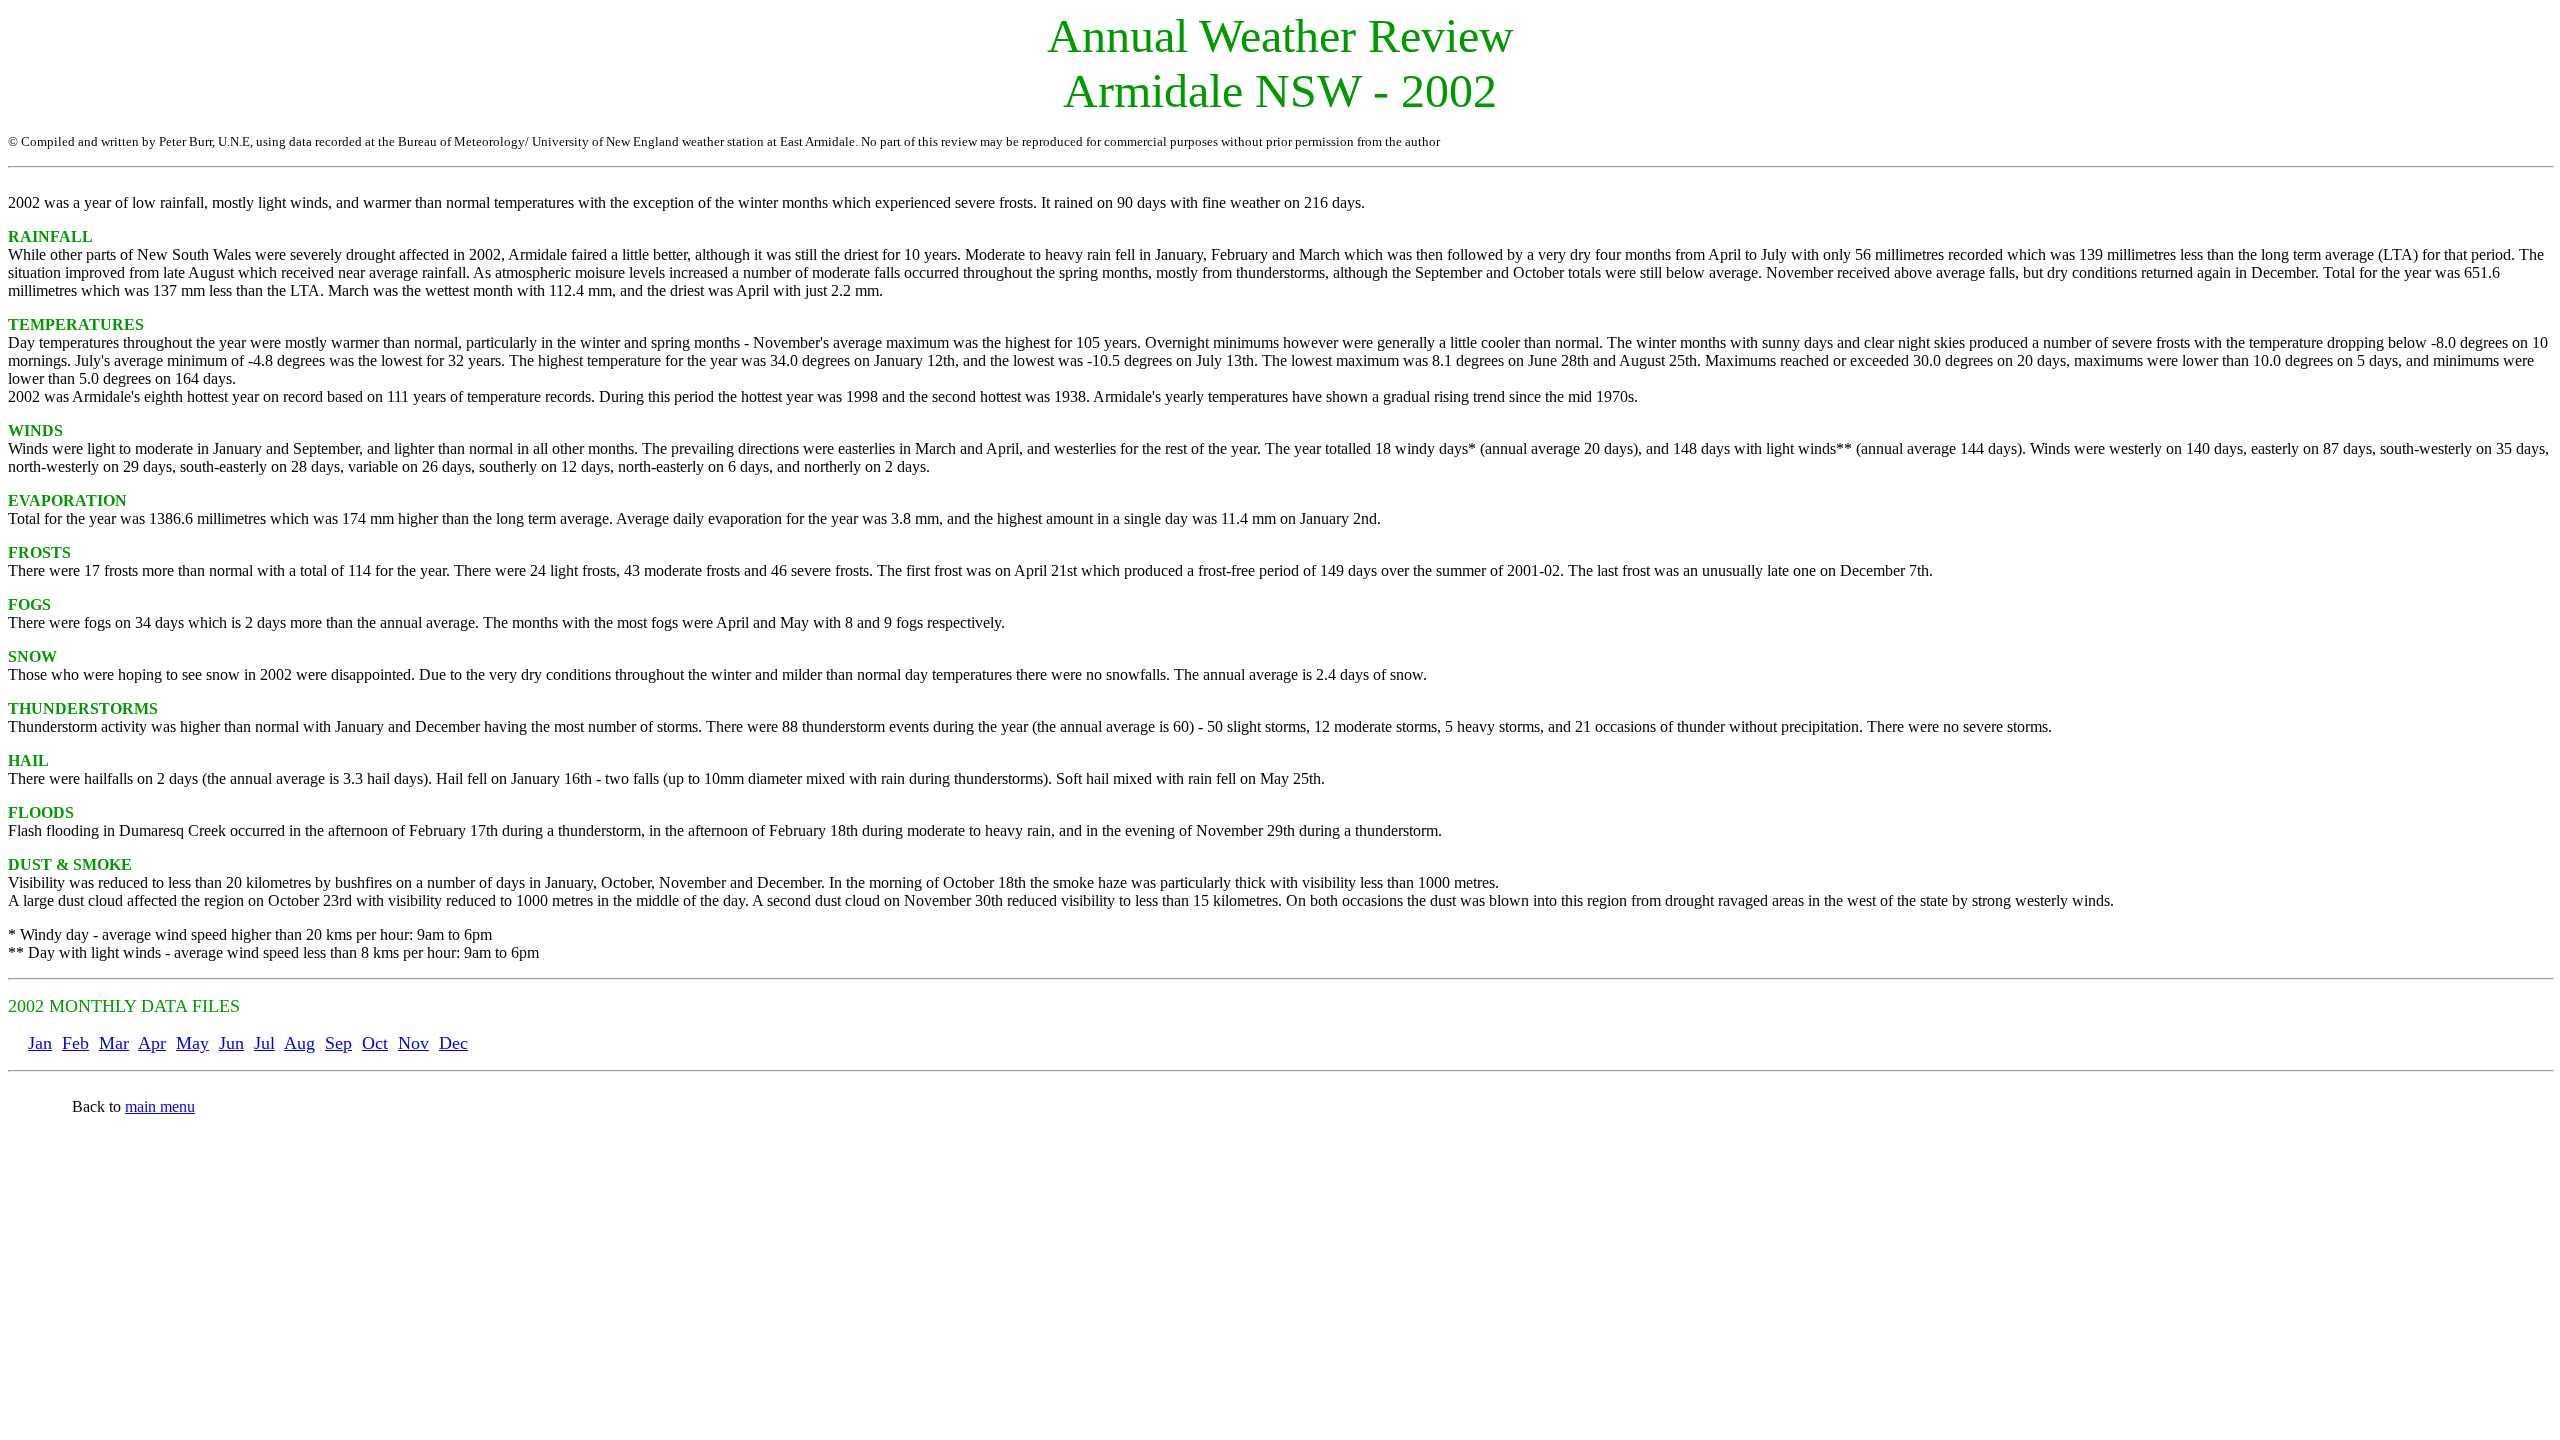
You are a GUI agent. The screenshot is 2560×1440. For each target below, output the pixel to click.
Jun (231, 1043)
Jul (264, 1043)
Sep (338, 1043)
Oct (375, 1043)
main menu (160, 1106)
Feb (75, 1043)
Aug (299, 1043)
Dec (453, 1043)
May (192, 1043)
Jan (40, 1043)
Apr (152, 1043)
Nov (413, 1043)
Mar (114, 1043)
